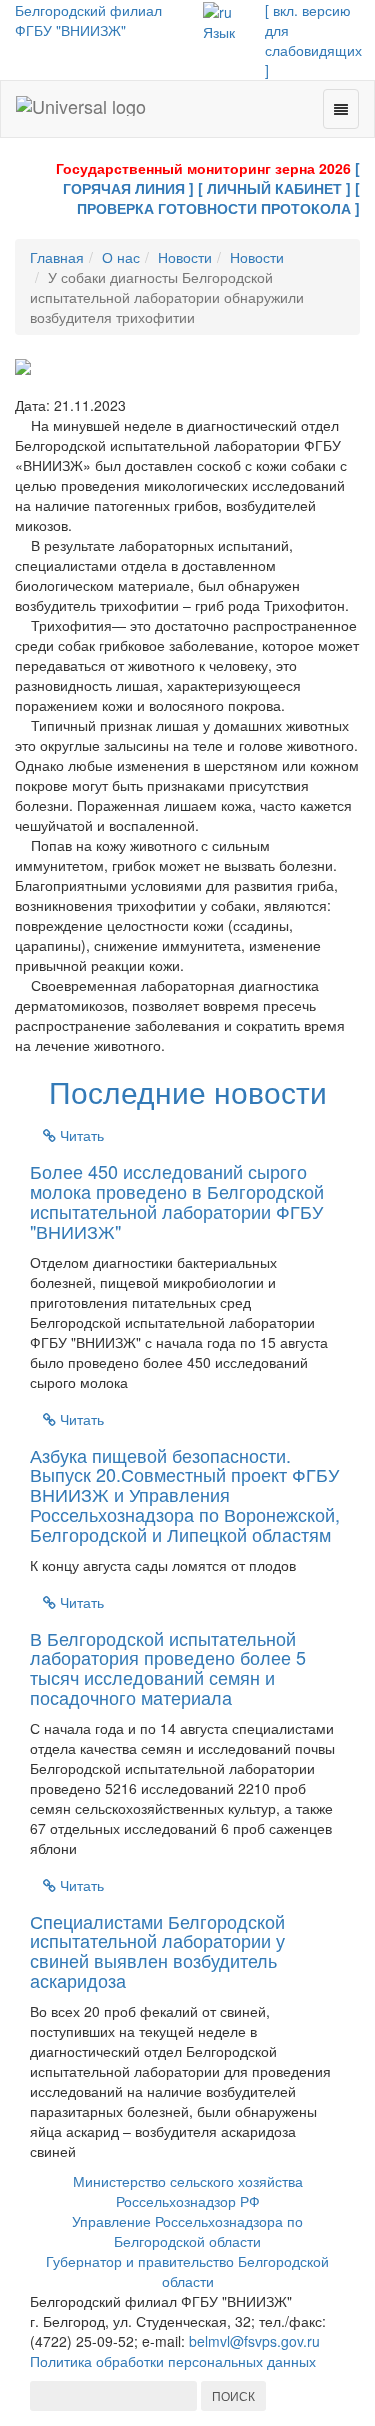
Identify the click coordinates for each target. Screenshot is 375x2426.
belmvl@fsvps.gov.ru (254, 2341)
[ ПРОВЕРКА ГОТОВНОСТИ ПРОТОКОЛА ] (218, 198)
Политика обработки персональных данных (173, 2361)
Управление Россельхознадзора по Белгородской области (187, 2231)
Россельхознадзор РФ (188, 2201)
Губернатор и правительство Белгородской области (187, 2271)
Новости (185, 257)
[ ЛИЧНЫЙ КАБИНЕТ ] (274, 188)
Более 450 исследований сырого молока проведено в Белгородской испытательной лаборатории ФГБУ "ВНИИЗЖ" (177, 1200)
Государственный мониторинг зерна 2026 (203, 168)
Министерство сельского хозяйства (188, 2181)
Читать (80, 1135)
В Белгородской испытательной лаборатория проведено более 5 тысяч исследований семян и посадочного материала (168, 1667)
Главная (57, 257)
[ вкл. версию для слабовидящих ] (313, 40)
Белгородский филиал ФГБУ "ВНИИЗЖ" (88, 20)
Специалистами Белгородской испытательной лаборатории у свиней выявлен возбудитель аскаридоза (157, 1950)
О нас (121, 257)
